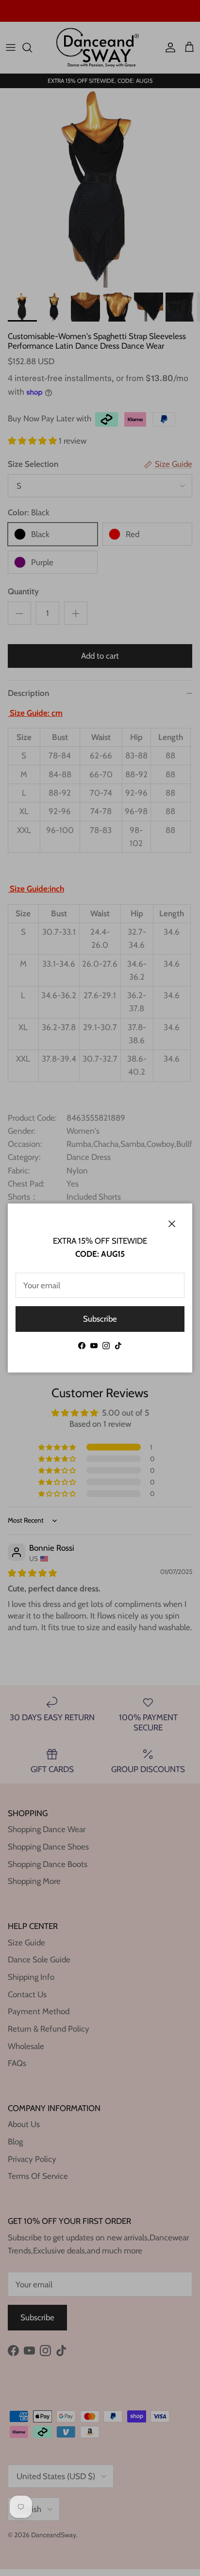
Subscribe (100, 1319)
